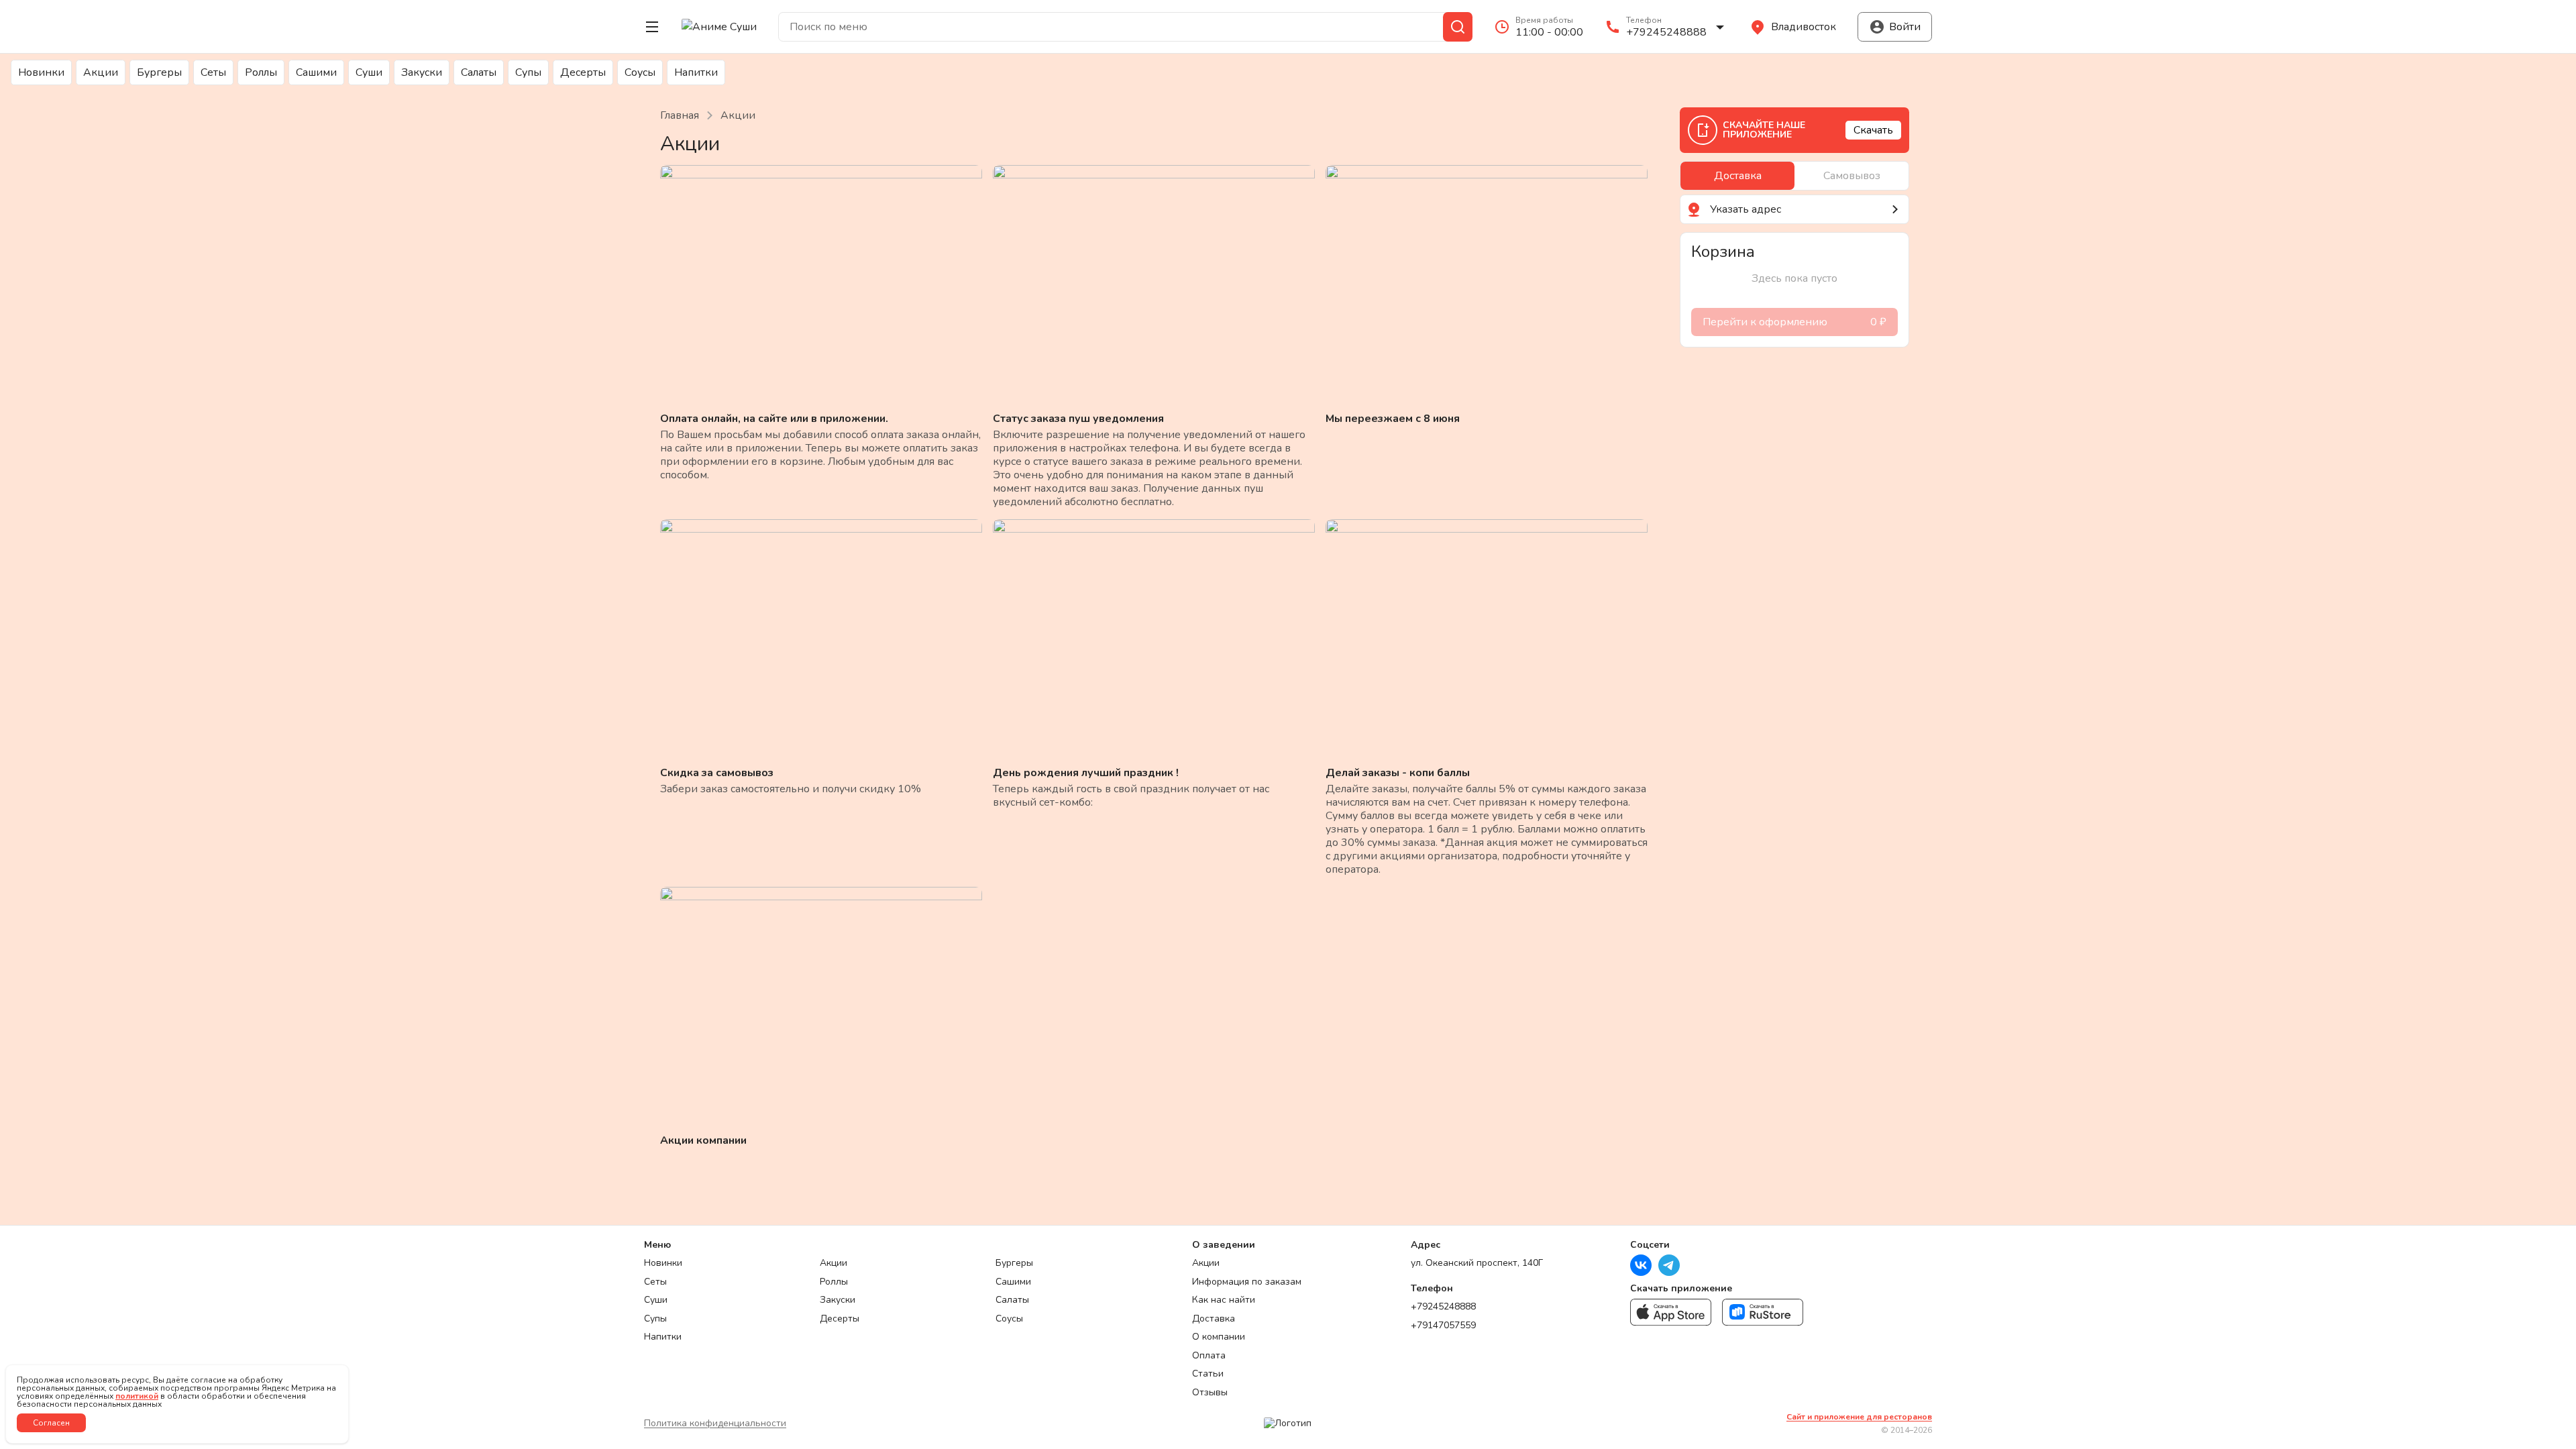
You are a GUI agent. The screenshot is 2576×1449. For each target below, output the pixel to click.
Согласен (51, 1423)
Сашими (316, 72)
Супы (528, 72)
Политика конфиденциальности (715, 1423)
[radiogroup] (1794, 176)
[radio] (1737, 176)
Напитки (696, 72)
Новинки (41, 72)
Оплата (1209, 1356)
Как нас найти (1224, 1300)
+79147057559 (1443, 1326)
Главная (680, 115)
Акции (101, 72)
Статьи (1208, 1374)
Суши (369, 72)
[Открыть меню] (652, 27)
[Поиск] (1458, 27)
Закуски (422, 72)
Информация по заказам (1247, 1282)
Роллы (261, 72)
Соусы (640, 72)
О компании (1219, 1337)
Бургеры (159, 72)
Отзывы (1210, 1393)
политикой (137, 1396)
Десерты (583, 72)
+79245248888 (1443, 1307)
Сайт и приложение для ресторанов (1859, 1417)
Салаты (479, 72)
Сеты (213, 72)
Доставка (1214, 1319)
